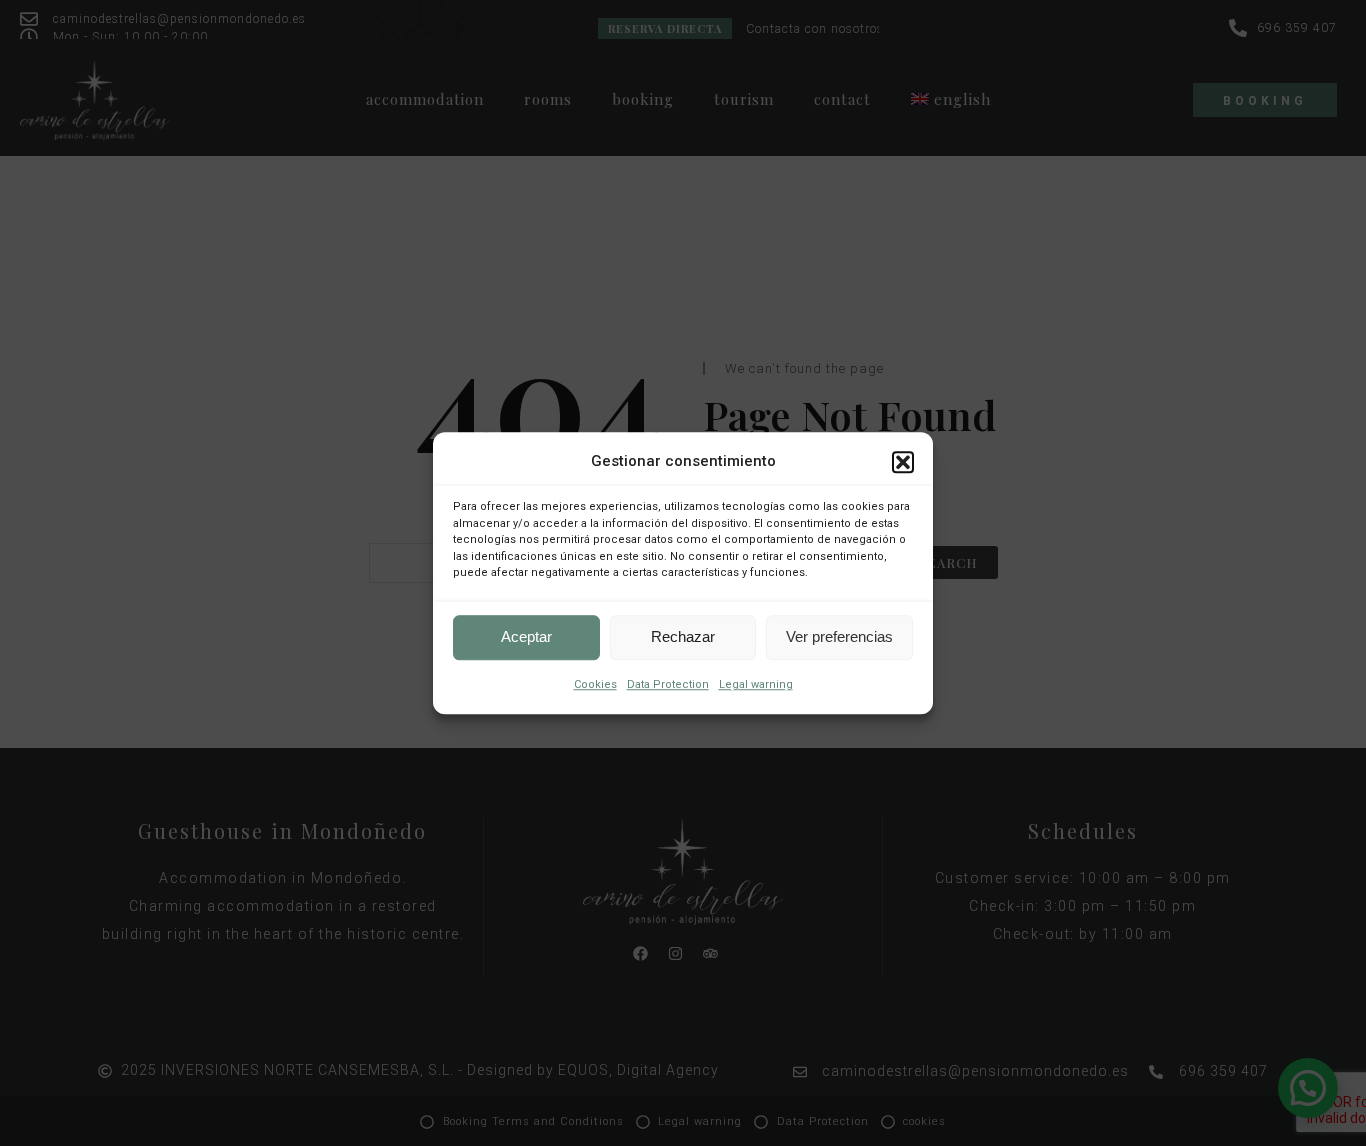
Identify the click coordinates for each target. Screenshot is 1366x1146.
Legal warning (756, 684)
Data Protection (668, 684)
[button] (903, 462)
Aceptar (526, 636)
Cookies (595, 684)
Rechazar (683, 636)
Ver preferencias (839, 636)
